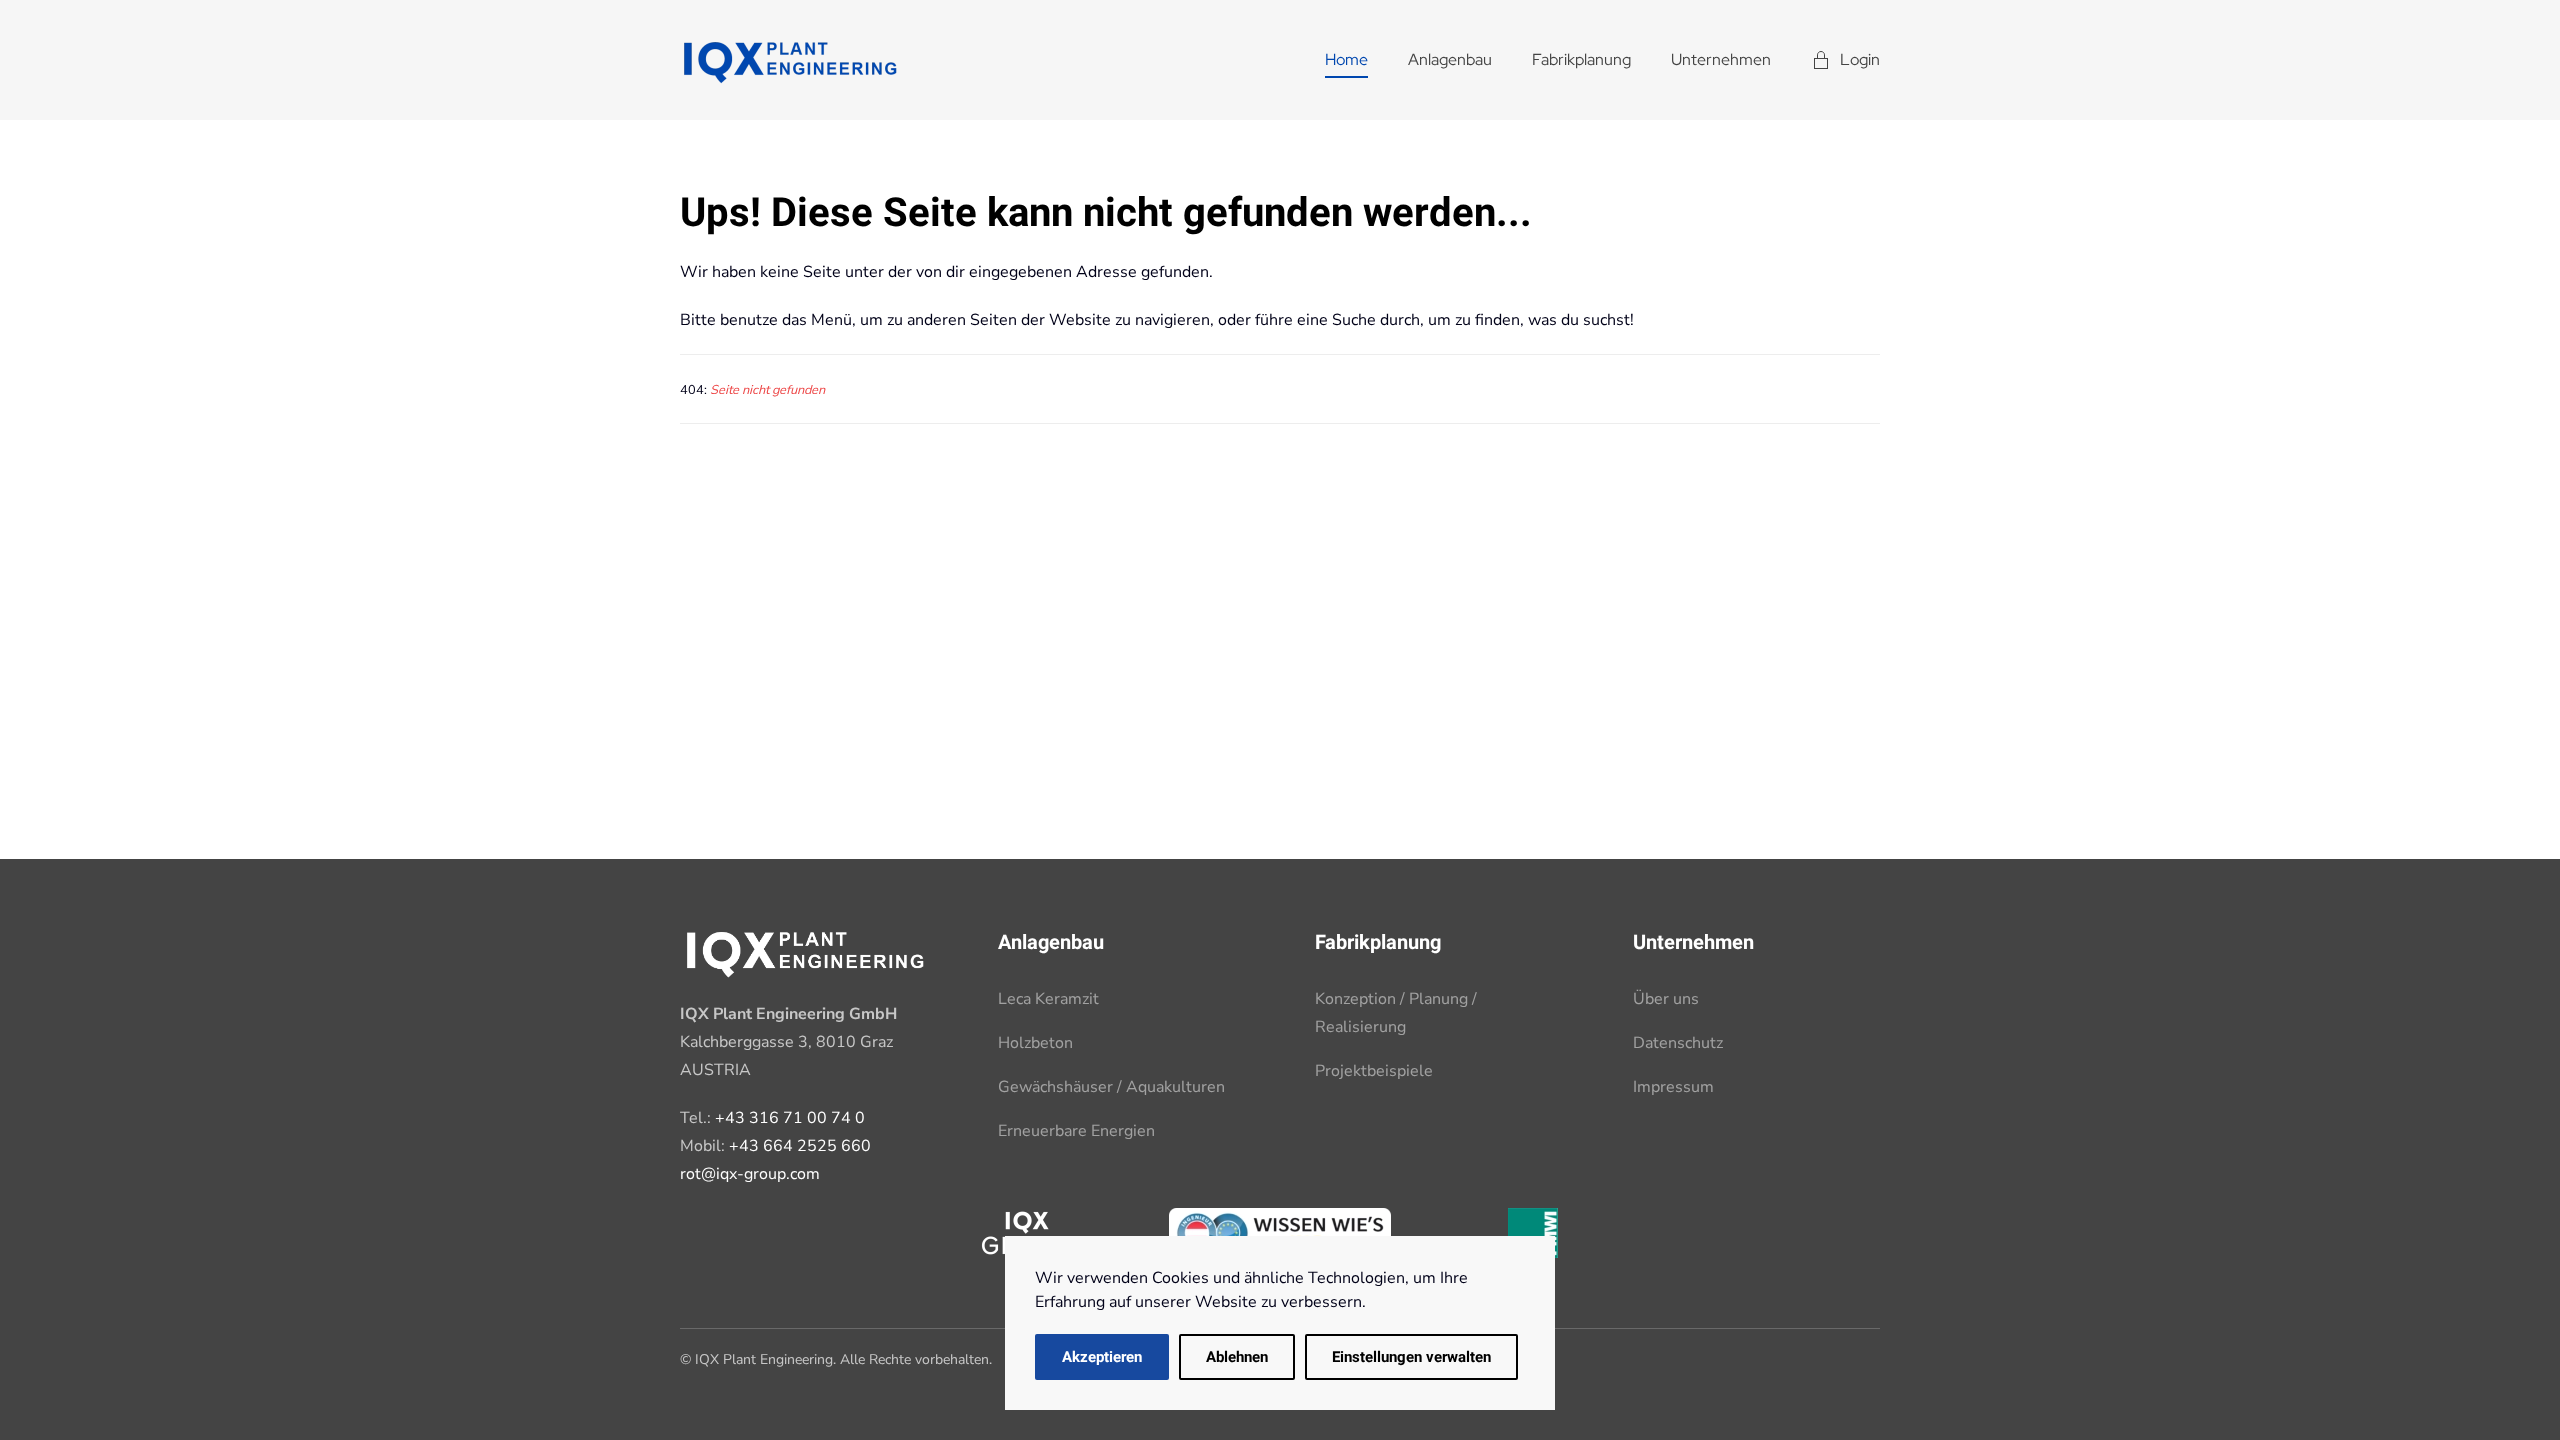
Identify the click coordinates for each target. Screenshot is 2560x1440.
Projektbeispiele (1374, 1071)
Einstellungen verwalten (1411, 1357)
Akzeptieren (1102, 1357)
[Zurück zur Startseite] (790, 60)
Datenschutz (1678, 1043)
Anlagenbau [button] (1450, 59)
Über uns (1666, 999)
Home (1346, 59)
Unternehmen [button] (1721, 59)
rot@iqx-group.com (750, 1174)
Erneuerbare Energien (1076, 1131)
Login (1860, 59)
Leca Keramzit (1048, 999)
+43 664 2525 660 (800, 1146)
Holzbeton (1035, 1043)
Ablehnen (1237, 1357)
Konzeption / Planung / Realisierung (1396, 1013)
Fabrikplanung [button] (1581, 59)
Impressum (1673, 1087)
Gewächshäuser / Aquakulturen (1111, 1087)
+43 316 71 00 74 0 (790, 1118)
